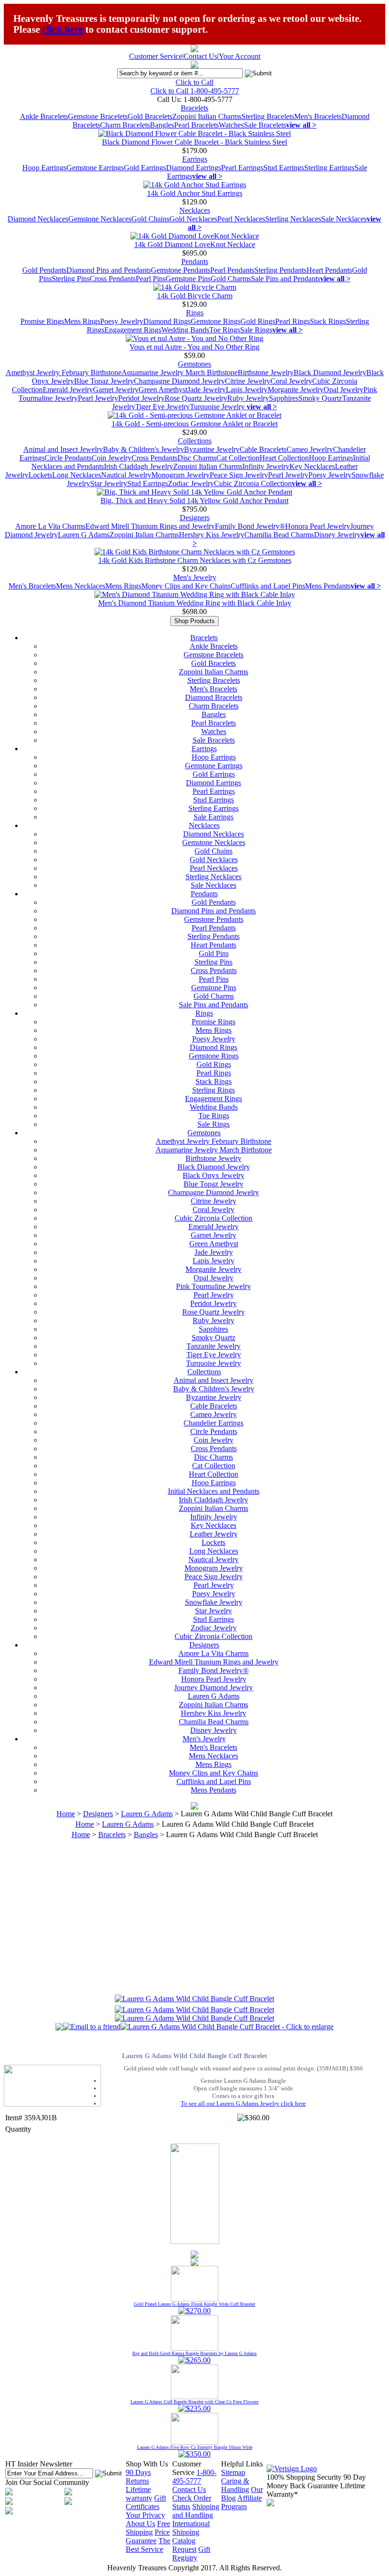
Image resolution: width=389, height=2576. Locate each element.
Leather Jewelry (214, 1534)
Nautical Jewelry (126, 475)
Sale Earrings (213, 817)
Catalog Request (184, 2545)
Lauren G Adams (84, 535)
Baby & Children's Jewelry (144, 449)
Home (66, 1814)
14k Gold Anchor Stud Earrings (195, 193)
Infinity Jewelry (266, 466)
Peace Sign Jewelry (239, 475)
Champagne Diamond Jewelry (179, 381)
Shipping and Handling (196, 2511)
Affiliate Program (241, 2502)
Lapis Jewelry (247, 390)
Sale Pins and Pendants (286, 279)
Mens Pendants (328, 586)
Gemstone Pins (188, 279)
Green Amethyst (163, 390)
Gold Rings (258, 321)
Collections (195, 441)
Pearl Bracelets (196, 125)
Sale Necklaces (344, 219)
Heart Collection (284, 458)
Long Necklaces (77, 475)
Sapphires (284, 398)
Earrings (195, 159)
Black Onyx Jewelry (213, 1175)
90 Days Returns (138, 2477)
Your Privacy (145, 2515)
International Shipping (191, 2528)
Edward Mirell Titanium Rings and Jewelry (150, 526)
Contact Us (200, 56)
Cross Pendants (113, 279)
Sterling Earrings (329, 168)
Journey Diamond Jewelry (213, 1688)
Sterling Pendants (280, 270)
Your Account (240, 56)
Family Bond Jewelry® (250, 526)
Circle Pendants (68, 458)
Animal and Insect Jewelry (63, 449)
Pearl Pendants (232, 270)
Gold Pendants (44, 270)
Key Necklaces (312, 466)
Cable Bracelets (263, 449)
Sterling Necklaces (293, 219)
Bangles (162, 125)
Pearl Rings (292, 321)
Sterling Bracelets (268, 116)
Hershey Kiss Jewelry (212, 535)
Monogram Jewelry (181, 475)
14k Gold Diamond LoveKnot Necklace (195, 244)
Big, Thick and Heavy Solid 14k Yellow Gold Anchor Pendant (194, 501)
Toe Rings (225, 330)
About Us (140, 2524)
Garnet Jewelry (116, 390)
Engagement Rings (133, 330)
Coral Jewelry (291, 381)
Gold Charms (231, 279)
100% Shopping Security (304, 2477)
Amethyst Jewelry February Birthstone (64, 373)
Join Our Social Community (47, 2482)
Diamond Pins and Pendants (109, 270)
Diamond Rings (167, 321)
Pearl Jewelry (98, 398)
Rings (195, 313)
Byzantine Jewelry (212, 449)
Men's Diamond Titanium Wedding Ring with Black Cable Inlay (195, 603)
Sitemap (233, 2472)
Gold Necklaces (193, 219)
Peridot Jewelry (141, 398)
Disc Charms (197, 458)
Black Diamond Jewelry (330, 373)
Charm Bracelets (125, 125)
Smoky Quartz (320, 398)
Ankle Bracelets (44, 116)
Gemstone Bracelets (98, 116)
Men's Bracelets (318, 116)
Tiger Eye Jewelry (162, 407)
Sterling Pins (71, 279)
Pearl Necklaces (241, 219)
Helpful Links (242, 2464)
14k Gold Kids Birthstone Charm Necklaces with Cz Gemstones (195, 560)
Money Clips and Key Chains (186, 586)
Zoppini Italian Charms (207, 116)
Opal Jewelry (343, 390)
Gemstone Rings (216, 321)
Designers (195, 518)
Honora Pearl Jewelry (318, 526)
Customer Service (156, 56)
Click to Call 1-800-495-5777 (195, 91)
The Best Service (148, 2545)
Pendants (195, 262)
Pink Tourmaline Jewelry (213, 1286)
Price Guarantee (148, 2536)
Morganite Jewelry (296, 390)
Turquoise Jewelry (218, 407)
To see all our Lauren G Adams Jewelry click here (243, 2103)
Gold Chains (150, 219)
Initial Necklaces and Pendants (214, 1491)
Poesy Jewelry (122, 321)
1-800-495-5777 (194, 2477)
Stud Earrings (284, 168)
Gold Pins (214, 953)
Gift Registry (191, 2553)
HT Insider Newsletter (39, 2464)
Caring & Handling (235, 2485)
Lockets (40, 475)
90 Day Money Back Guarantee (316, 2481)
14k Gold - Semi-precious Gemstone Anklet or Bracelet (194, 424)
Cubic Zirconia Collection (253, 483)
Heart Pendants (329, 270)
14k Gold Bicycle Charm (195, 296)
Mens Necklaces (81, 586)
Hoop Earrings (44, 168)
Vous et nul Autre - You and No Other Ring (194, 347)
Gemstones (194, 364)
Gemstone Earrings (95, 168)
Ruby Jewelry (248, 398)
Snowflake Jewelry (214, 1602)
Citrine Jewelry (248, 381)
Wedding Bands (185, 330)
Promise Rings (42, 321)
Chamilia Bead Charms (279, 535)
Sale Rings (256, 330)
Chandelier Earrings (213, 1423)
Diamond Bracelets (214, 697)
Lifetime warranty (139, 2494)
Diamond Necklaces (38, 219)
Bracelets (194, 108)
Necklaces (195, 210)
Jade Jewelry (207, 390)
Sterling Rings (213, 1090)
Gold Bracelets (150, 116)
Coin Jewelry (111, 458)
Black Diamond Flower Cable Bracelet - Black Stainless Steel (194, 142)
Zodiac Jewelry (191, 483)
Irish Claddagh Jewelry (139, 466)
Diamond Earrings (194, 168)
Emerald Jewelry (68, 390)
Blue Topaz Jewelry (104, 381)
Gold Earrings (145, 168)
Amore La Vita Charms (50, 526)
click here (63, 29)
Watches (231, 125)
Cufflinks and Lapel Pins (268, 586)
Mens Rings (82, 321)
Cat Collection (238, 458)
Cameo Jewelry (310, 449)
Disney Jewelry (337, 535)
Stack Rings (328, 321)
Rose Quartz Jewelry (196, 398)
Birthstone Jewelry (266, 373)
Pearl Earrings (242, 168)
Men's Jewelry (195, 577)
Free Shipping (148, 2528)
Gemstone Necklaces (100, 219)
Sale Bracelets (265, 125)
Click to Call (194, 82)
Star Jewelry (109, 483)
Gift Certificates (146, 2502)
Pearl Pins (151, 279)
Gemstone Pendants (181, 270)
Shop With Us (147, 2464)
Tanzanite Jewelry (213, 1346)
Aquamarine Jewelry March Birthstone (180, 373)
